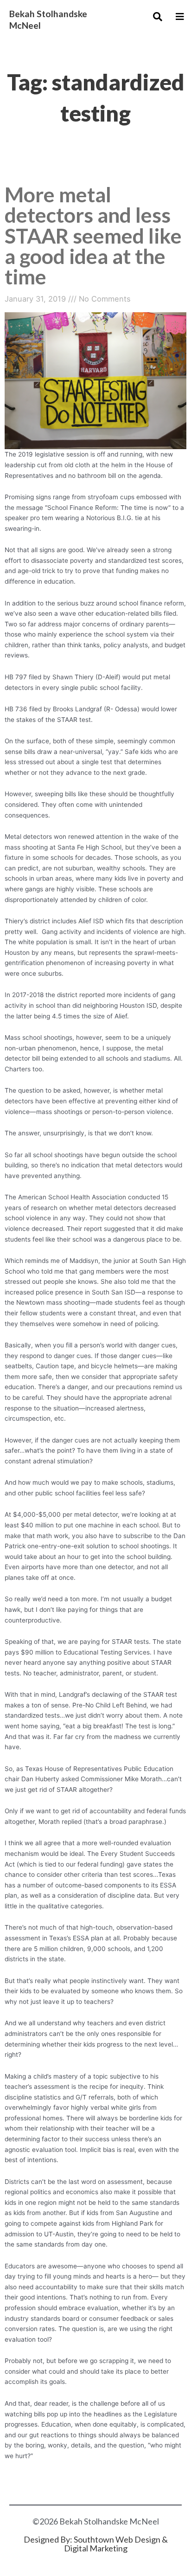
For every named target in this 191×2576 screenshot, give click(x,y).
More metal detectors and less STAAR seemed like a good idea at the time (93, 235)
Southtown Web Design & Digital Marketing (116, 2544)
